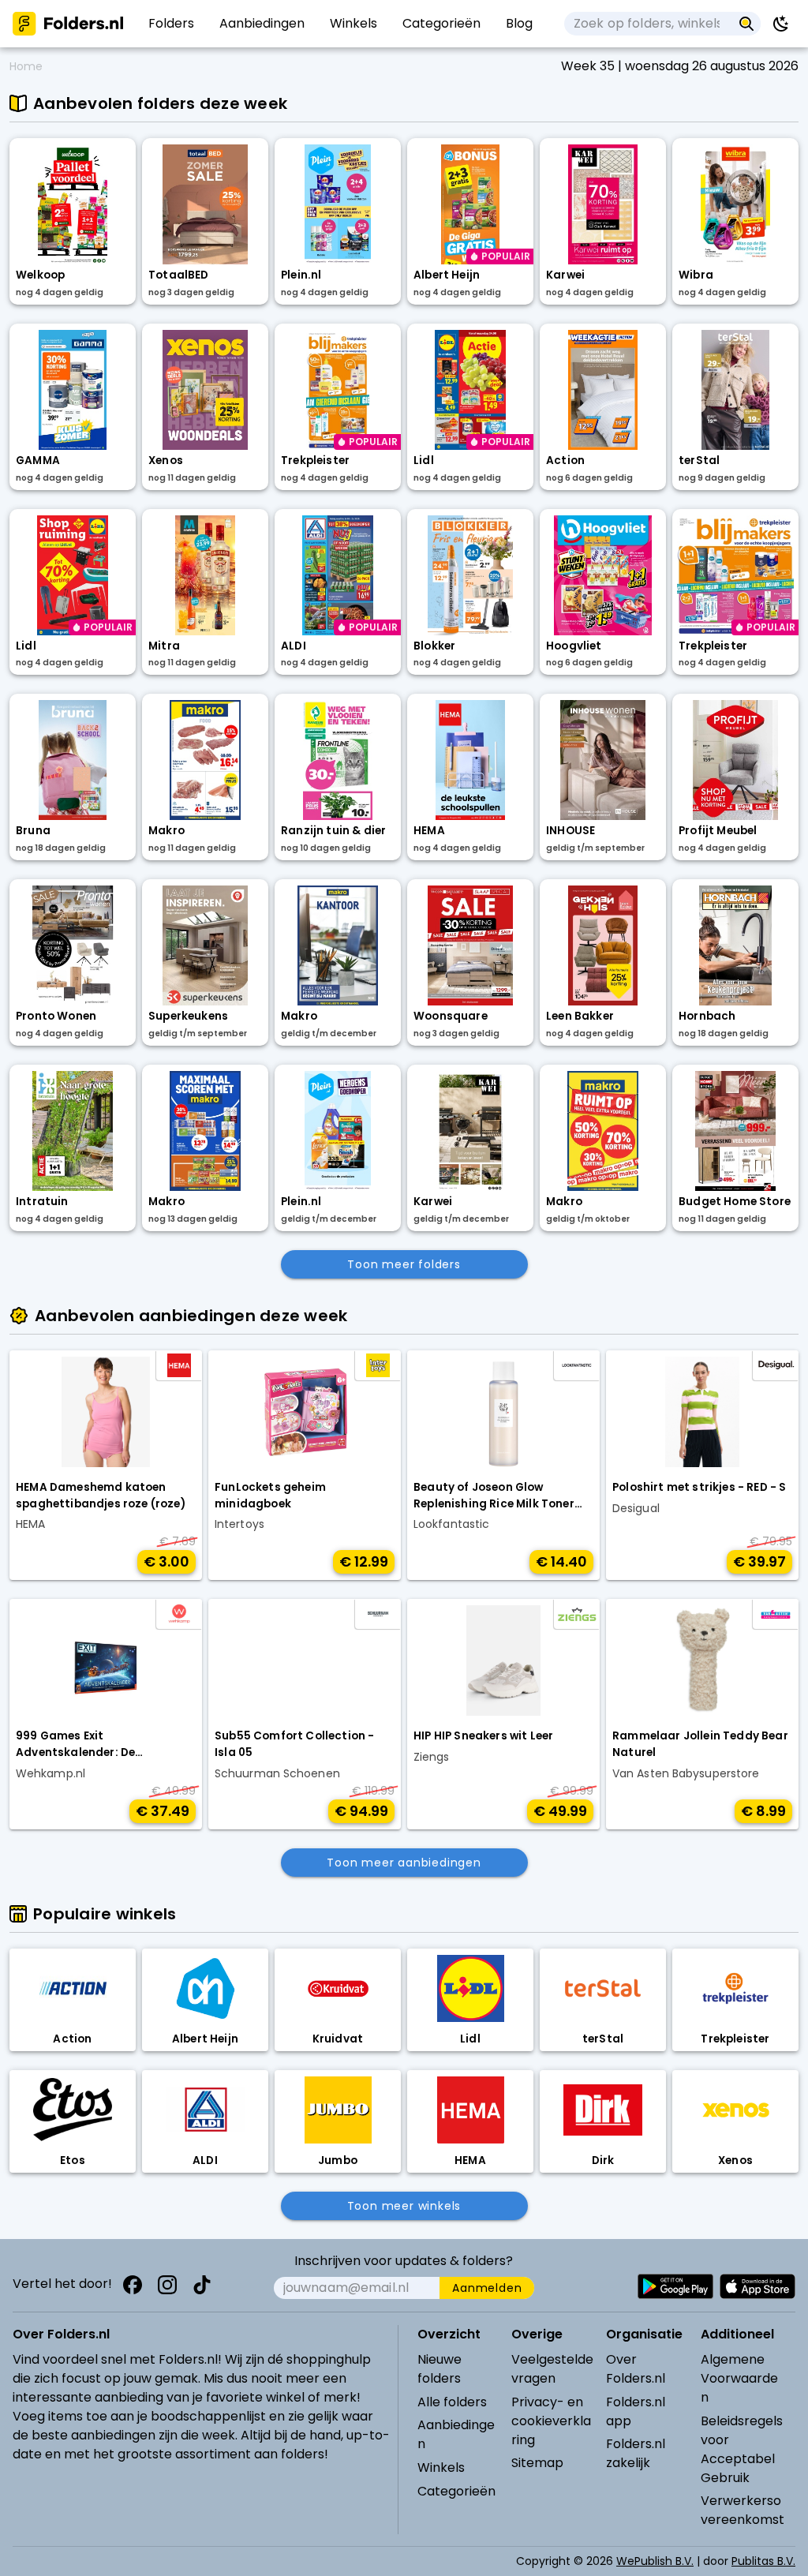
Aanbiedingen (456, 2434)
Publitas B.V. (763, 2561)
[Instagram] (167, 2285)
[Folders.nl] (68, 24)
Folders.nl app (636, 2411)
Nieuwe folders (440, 2369)
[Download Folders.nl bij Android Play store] (675, 2286)
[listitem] (171, 24)
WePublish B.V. (655, 2561)
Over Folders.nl (636, 2369)
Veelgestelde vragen (552, 2369)
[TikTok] (202, 2285)
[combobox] (648, 24)
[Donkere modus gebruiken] (781, 24)
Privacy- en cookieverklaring (551, 2421)
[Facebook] (133, 2285)
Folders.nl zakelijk (636, 2453)
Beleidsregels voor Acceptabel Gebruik (742, 2449)
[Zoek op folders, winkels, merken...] (747, 24)
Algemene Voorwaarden (739, 2378)
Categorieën (456, 2491)
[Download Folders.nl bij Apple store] (757, 2286)
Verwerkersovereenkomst (743, 2510)
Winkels (441, 2467)
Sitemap (537, 2463)
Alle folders (452, 2402)
